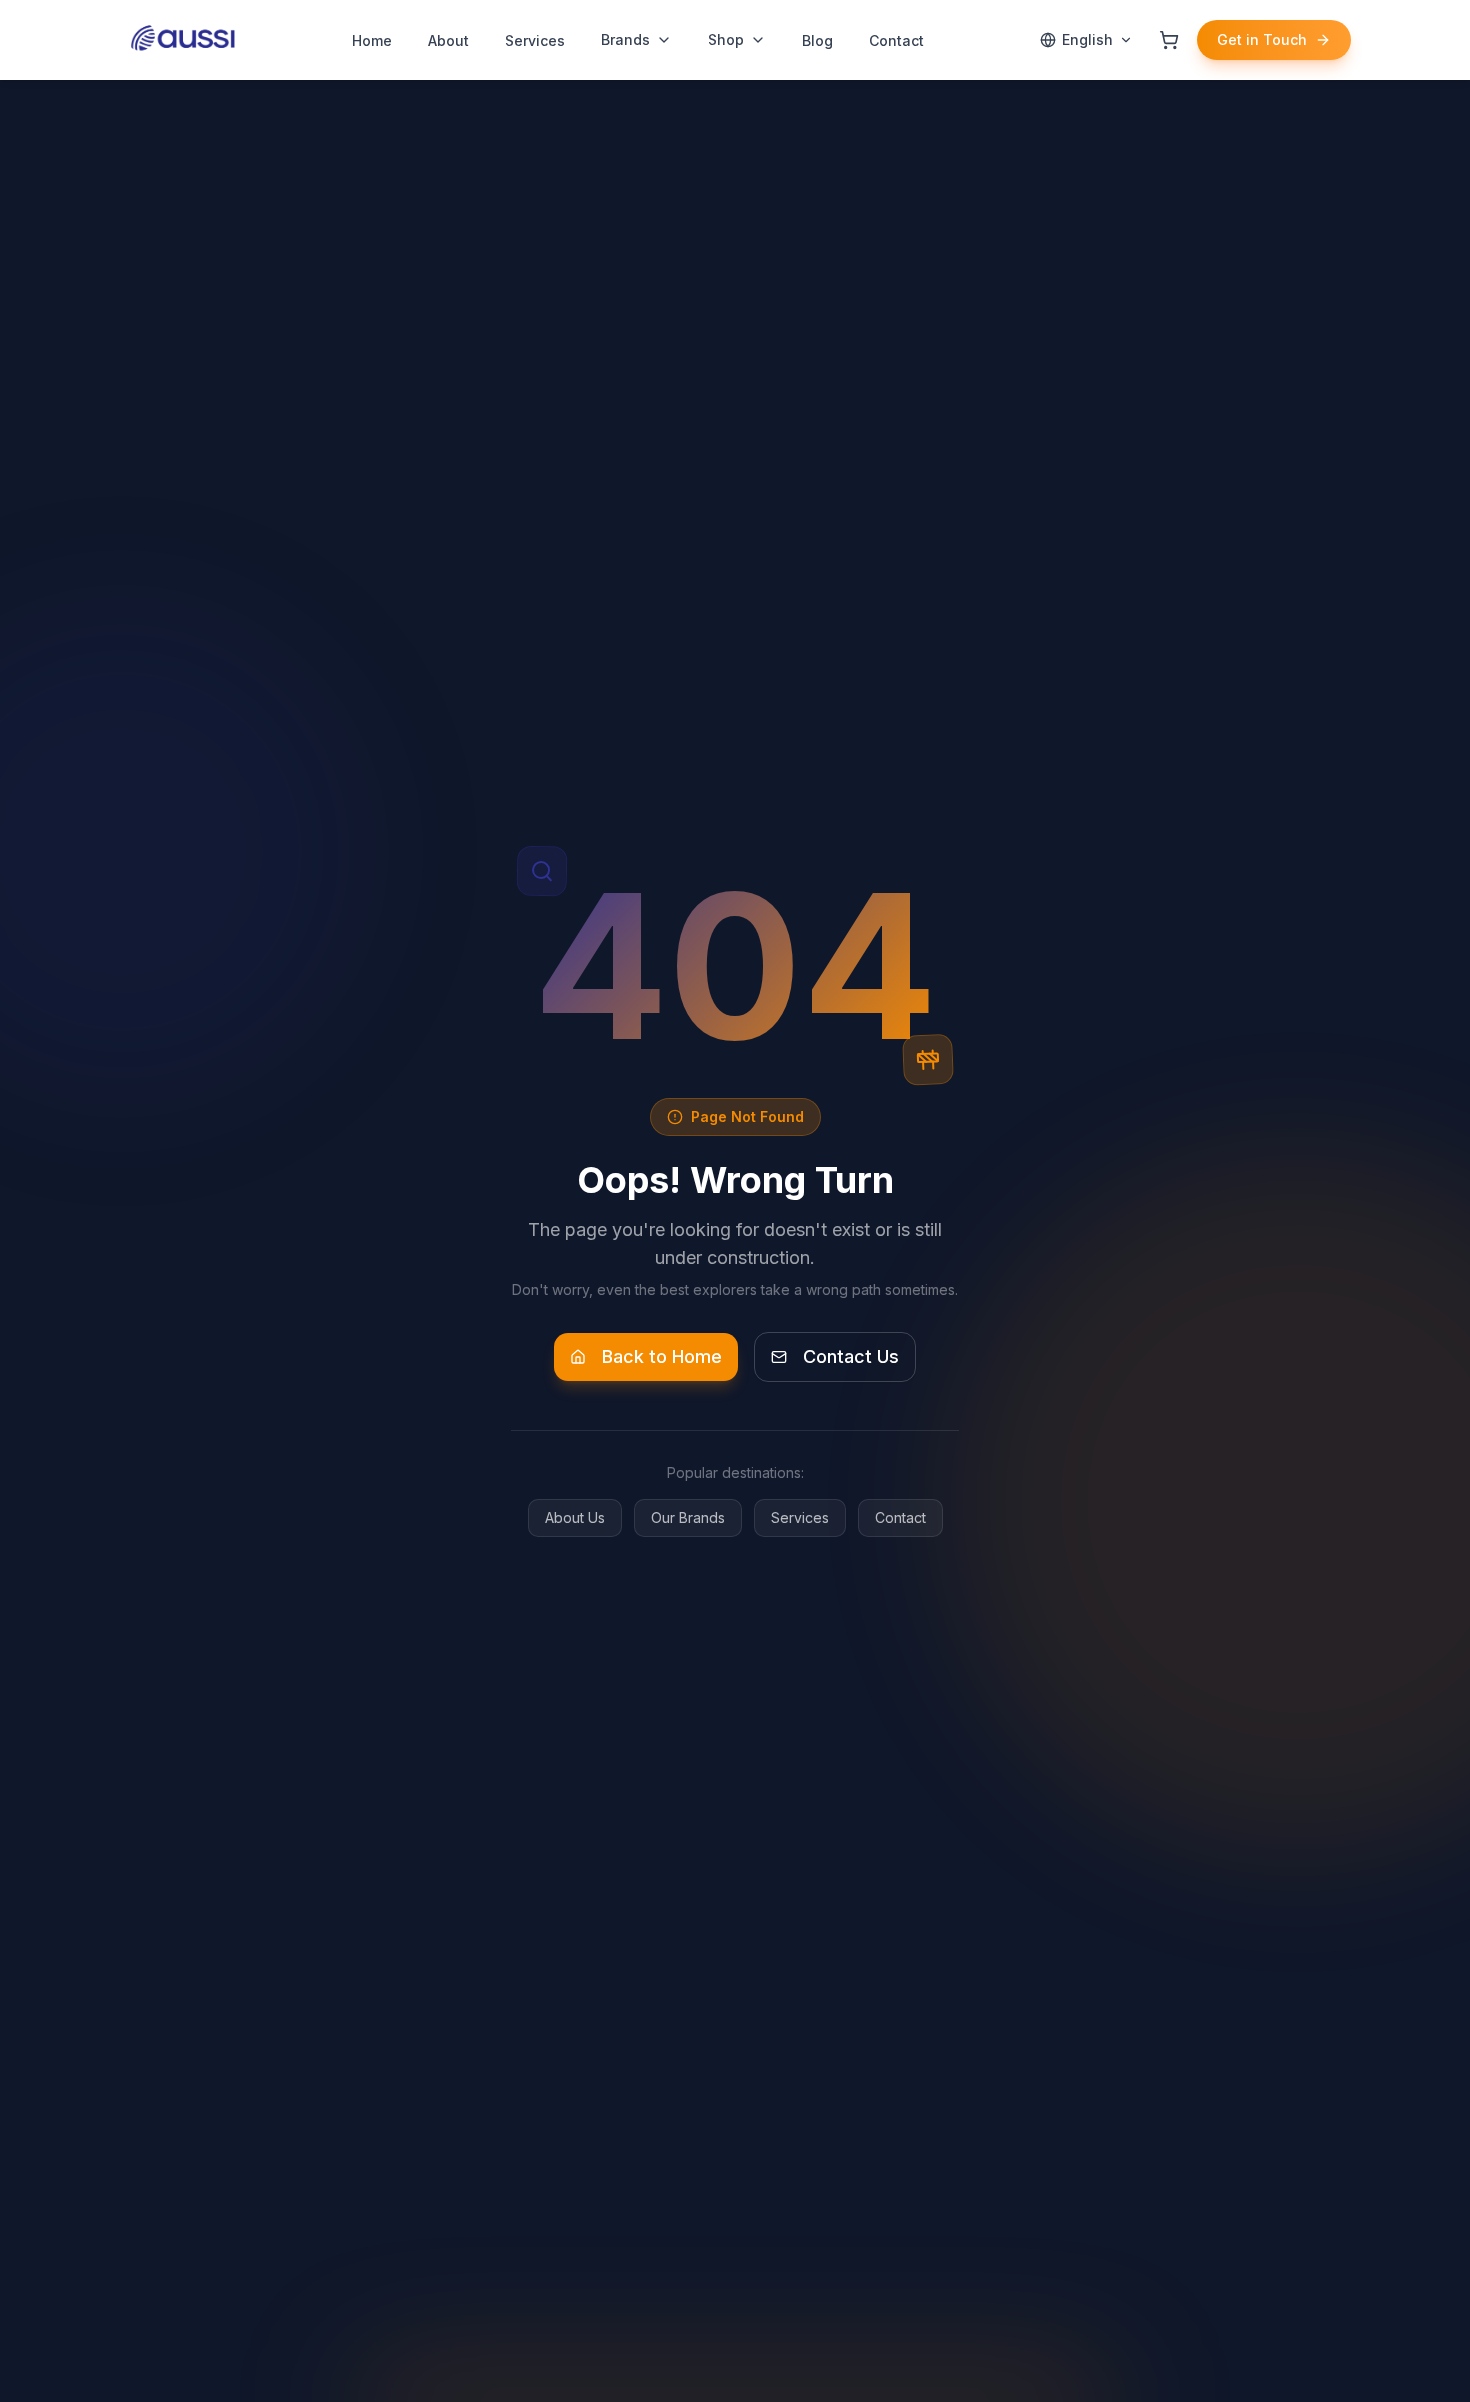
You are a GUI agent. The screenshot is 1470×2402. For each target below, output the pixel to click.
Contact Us (851, 1356)
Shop (726, 39)
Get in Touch (1262, 39)
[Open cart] (1169, 40)
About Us (575, 1517)
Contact (900, 1517)
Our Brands (688, 1517)
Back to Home (662, 1356)
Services (800, 1517)
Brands (625, 39)
